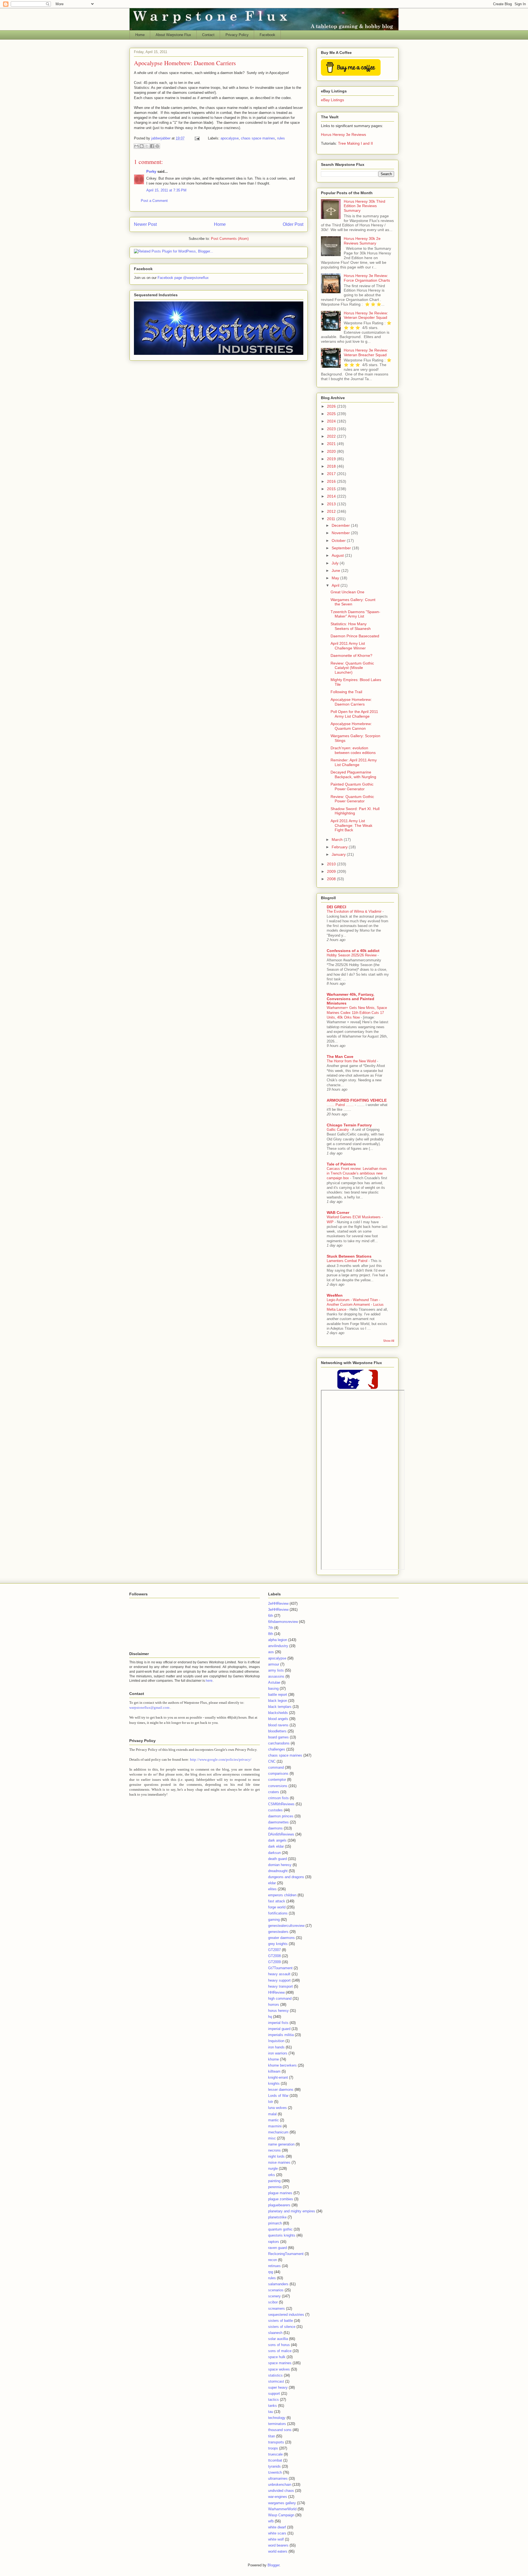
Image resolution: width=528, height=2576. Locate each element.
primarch (275, 2223)
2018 (332, 466)
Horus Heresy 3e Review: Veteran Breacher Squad (366, 352)
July (336, 563)
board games (278, 1737)
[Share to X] (147, 146)
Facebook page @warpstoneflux (183, 278)
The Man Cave (340, 1057)
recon (273, 2260)
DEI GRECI (336, 907)
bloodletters (277, 1731)
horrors (274, 2005)
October (339, 541)
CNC (272, 1761)
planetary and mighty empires (292, 2211)
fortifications (278, 1913)
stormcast (276, 2381)
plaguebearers (279, 2205)
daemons (275, 1828)
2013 (332, 504)
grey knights (278, 1944)
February (340, 847)
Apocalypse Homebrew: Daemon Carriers (351, 702)
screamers (277, 2308)
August (338, 555)
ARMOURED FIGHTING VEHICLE (357, 1100)
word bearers (278, 2545)
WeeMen (335, 1295)
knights (274, 2083)
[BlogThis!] (142, 146)
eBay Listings (332, 100)
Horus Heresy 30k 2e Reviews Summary (362, 241)
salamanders (278, 2284)
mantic (273, 2120)
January (339, 854)
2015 (332, 489)
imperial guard (279, 2029)
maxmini (275, 2126)
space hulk (277, 2357)
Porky (151, 172)
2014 (332, 496)
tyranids (274, 2466)
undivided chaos (281, 2491)
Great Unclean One (347, 592)
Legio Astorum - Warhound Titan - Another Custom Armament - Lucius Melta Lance (355, 1305)
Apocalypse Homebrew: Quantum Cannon (351, 726)
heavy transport (280, 1986)
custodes (275, 1810)
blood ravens (278, 1725)
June (336, 570)
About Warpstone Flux (173, 35)
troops (273, 2448)
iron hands (276, 2047)
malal (272, 2114)
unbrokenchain (280, 2485)
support (274, 2393)
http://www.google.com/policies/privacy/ (221, 1759)
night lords (276, 2156)
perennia (275, 2187)
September (342, 548)
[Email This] (136, 146)
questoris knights (282, 2235)
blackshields (278, 1713)
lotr (271, 2102)
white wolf (276, 2539)
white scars (277, 2533)
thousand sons (280, 2430)
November (341, 533)
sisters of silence (282, 2327)
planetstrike (277, 2217)
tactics (273, 2400)
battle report (278, 1695)
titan (272, 2436)
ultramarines (278, 2478)
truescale (275, 2454)
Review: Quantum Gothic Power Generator (352, 799)
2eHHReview (278, 1604)
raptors (274, 2242)
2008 (332, 879)
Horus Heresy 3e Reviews (343, 135)
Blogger (273, 2565)
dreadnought (278, 1871)
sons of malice (280, 2351)
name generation (281, 2144)
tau (271, 2412)
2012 (332, 511)
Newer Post (145, 224)
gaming (274, 1920)
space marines (280, 2363)
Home (140, 35)
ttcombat (275, 2460)
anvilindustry (278, 1646)
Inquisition (276, 2041)
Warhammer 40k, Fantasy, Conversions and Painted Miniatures (350, 999)
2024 (332, 421)
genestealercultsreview (286, 1926)
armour (274, 1664)
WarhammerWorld (282, 2509)
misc (272, 2138)
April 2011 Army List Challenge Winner (348, 646)
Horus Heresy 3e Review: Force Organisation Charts (367, 278)
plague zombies (281, 2199)
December (341, 525)
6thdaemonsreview (283, 1622)
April (336, 585)
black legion (278, 1701)
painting (274, 2181)
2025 (332, 414)
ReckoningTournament (286, 2254)
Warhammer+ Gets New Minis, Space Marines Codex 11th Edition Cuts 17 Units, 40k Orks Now (357, 1013)
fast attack (277, 1901)
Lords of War (278, 2096)
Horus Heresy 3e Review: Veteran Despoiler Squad (366, 315)
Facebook (267, 35)
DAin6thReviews (281, 1834)
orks (272, 2175)
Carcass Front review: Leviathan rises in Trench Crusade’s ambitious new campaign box (357, 1173)
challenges (277, 1749)
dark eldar (276, 1846)
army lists (276, 1670)
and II (368, 143)
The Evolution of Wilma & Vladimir (355, 911)
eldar (272, 1883)
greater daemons (281, 1938)
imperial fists (278, 2023)
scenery (274, 2296)
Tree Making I (350, 143)
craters (274, 1792)
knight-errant (278, 2077)
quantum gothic (280, 2229)
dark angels (277, 1840)
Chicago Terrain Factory (349, 1125)
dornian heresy (280, 1865)
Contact (208, 35)
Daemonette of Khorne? (351, 655)
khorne (273, 2059)
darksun (274, 1853)
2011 (332, 519)
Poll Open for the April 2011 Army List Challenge (354, 714)
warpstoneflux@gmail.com (149, 1707)
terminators (277, 2424)
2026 (332, 406)
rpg (271, 2272)
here (209, 1681)
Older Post (293, 224)
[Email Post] (197, 138)
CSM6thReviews (281, 1804)
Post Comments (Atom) (230, 239)
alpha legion (278, 1640)
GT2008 (274, 1956)
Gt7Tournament (280, 1968)
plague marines (280, 2193)
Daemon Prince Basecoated (355, 636)
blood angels (278, 1719)
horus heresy (278, 2011)
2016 (332, 481)
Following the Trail (346, 692)
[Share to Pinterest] (157, 146)
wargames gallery (282, 2503)
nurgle (273, 2168)
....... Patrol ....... (341, 1105)
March (338, 840)
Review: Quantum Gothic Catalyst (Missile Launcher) (352, 668)
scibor (273, 2302)
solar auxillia (278, 2339)
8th (271, 1634)
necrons (274, 2150)
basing (273, 1688)
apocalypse (230, 138)
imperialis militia (281, 2035)
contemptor (277, 1780)
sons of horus (279, 2345)
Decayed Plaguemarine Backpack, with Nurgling (353, 774)
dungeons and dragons (286, 1877)
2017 (332, 474)
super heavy (278, 2387)
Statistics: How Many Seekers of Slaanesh (351, 626)
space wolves (279, 2369)
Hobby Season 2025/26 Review (352, 955)
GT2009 (274, 1962)
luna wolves (277, 2108)
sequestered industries (286, 2315)
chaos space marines (258, 138)
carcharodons (279, 1743)
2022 (332, 436)
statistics (275, 2375)
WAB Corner (338, 1212)
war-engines (278, 2497)
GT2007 (274, 1950)
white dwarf (277, 2527)
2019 (332, 459)
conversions (278, 1786)
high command (280, 1998)
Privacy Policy (237, 35)
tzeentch (275, 2472)
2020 (332, 451)
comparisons (278, 1773)
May (336, 578)
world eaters (278, 2551)
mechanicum (278, 2132)
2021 (332, 444)
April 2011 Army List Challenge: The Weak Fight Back (351, 825)
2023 (332, 429)
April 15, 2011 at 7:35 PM (166, 190)
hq (270, 2017)
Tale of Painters (341, 1164)
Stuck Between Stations (349, 1256)
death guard (277, 1859)
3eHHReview (278, 1610)
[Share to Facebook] (152, 146)
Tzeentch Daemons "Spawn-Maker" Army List (355, 614)
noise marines (279, 2162)
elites (272, 1889)
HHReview (276, 1992)
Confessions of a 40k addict (353, 951)
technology (277, 2418)
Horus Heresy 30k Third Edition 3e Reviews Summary (365, 206)
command (276, 1767)
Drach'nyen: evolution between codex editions (353, 750)
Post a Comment (154, 201)
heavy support (279, 1980)
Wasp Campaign (281, 2515)
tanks (273, 2406)
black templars (280, 1707)
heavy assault (279, 1974)
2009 (332, 871)
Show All (389, 1341)
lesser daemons (281, 2090)
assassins (276, 1676)
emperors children (282, 1895)
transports (276, 2442)
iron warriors (278, 2053)
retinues (274, 2266)
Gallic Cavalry (338, 1130)
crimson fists (278, 1798)
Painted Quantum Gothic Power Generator (352, 787)
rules (281, 138)
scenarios (276, 2290)
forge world (277, 1907)
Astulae (274, 1682)
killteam (274, 2071)
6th (271, 1616)
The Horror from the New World (352, 1061)
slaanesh (275, 2333)
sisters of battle (280, 2321)
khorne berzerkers (282, 2065)
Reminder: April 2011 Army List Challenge (354, 762)
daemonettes (278, 1822)
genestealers (278, 1932)
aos (271, 1652)
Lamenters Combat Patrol (348, 1261)
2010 (332, 864)
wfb (271, 2521)
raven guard (277, 2248)
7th (271, 1628)
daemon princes (281, 1816)
